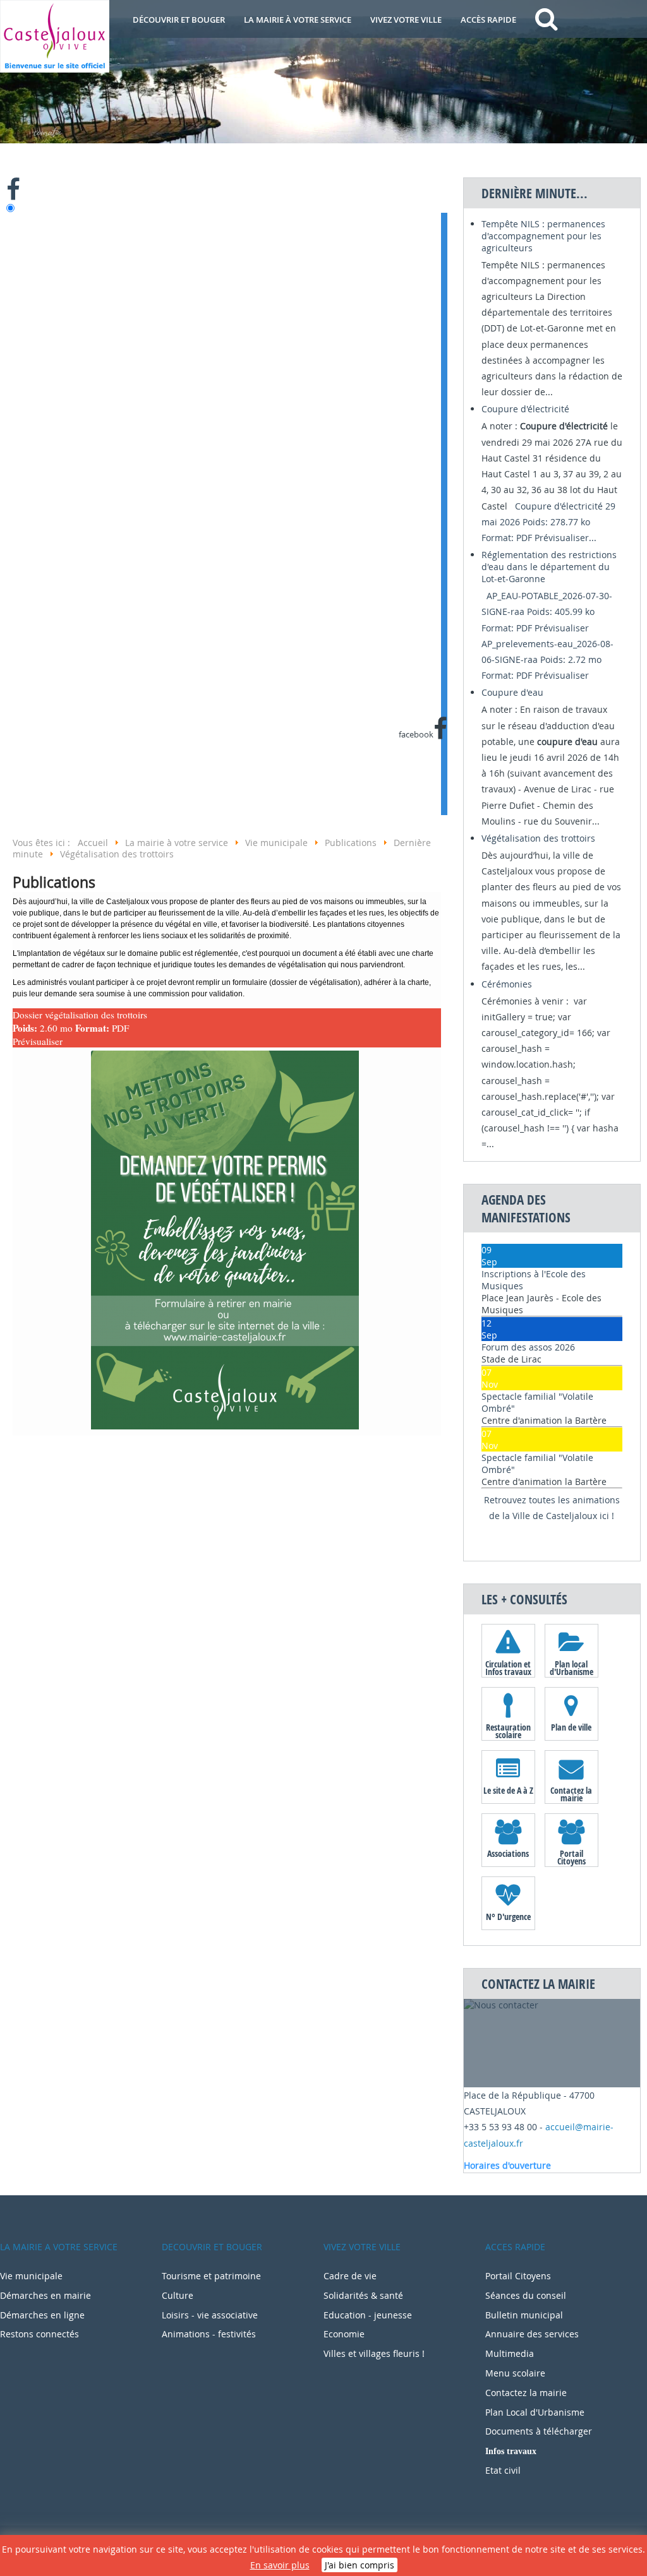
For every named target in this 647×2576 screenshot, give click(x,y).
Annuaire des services (532, 2334)
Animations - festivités (209, 2334)
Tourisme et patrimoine (211, 2276)
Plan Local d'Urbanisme (535, 2412)
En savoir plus (280, 2565)
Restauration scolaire (508, 1731)
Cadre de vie (350, 2276)
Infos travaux (511, 2451)
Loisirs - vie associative (210, 2315)
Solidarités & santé (363, 2295)
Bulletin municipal (524, 2315)
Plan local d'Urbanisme (571, 1667)
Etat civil (503, 2470)
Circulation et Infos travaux (508, 1667)
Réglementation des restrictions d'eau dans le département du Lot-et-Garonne (549, 567)
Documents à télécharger (539, 2431)
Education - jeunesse (368, 2315)
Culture (178, 2295)
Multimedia (510, 2353)
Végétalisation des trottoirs (538, 838)
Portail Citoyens (571, 1857)
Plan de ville (571, 1727)
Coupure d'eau (512, 692)
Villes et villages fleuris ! (374, 2353)
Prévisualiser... (565, 538)
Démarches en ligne (42, 2315)
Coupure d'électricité (525, 409)
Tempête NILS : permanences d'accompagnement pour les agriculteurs (543, 236)
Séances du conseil (526, 2295)
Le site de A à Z (508, 1790)
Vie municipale (31, 2276)
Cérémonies (507, 984)
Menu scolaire (515, 2373)
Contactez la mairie (571, 1794)
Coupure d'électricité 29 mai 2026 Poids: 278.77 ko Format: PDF (548, 522)
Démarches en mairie (45, 2295)
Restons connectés (39, 2334)
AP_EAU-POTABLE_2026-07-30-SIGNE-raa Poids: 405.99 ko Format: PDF (547, 611)
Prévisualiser (38, 1041)
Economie (344, 2334)
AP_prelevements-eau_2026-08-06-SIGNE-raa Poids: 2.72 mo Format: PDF (547, 659)
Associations (508, 1853)
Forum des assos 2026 (528, 1347)
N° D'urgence (508, 1917)
